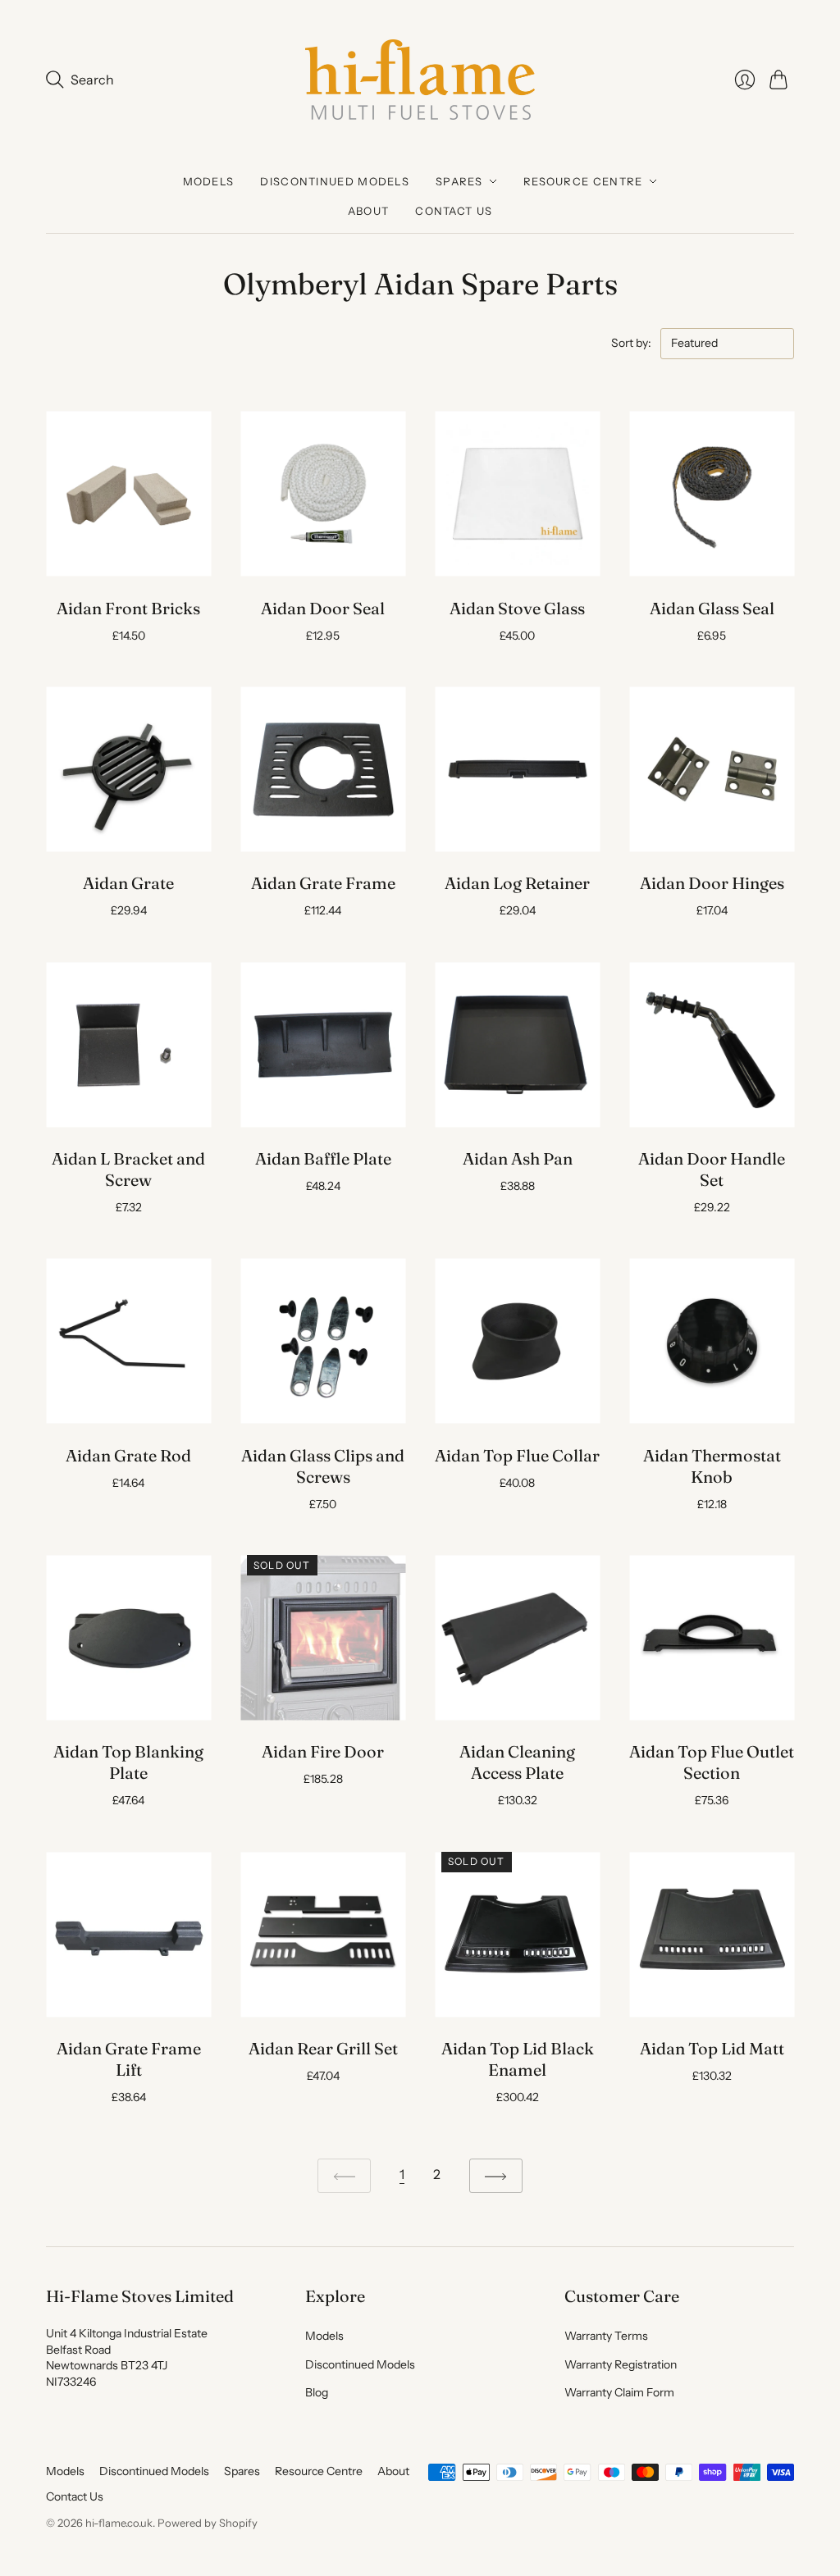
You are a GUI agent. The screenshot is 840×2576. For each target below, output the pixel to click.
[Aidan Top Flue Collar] (517, 1341)
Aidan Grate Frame (323, 883)
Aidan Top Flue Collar (517, 1455)
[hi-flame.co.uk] (420, 80)
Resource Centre (583, 181)
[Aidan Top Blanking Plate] (128, 1637)
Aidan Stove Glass (517, 608)
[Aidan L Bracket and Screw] (128, 1044)
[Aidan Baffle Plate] (323, 1044)
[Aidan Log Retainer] (517, 769)
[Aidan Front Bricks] (128, 494)
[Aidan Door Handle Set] (712, 1044)
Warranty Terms (606, 2336)
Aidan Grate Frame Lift (129, 2059)
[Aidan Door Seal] (323, 494)
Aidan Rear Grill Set (323, 2048)
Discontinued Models (335, 181)
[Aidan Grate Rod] (128, 1341)
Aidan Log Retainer (517, 883)
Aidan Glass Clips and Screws (323, 1466)
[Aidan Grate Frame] (323, 769)
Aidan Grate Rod (128, 1455)
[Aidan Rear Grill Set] (323, 1934)
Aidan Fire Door (323, 1751)
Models (209, 181)
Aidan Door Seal (323, 608)
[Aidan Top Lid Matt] (712, 1934)
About (369, 211)
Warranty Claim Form (619, 2392)
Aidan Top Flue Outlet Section (712, 1762)
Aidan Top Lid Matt (712, 2048)
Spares (459, 181)
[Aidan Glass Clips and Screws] (323, 1341)
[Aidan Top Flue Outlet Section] (712, 1637)
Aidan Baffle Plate (323, 1158)
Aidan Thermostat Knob (712, 1466)
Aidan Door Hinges (712, 883)
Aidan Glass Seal (712, 608)
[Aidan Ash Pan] (517, 1044)
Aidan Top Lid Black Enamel (518, 2059)
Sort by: (632, 343)
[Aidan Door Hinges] (712, 769)
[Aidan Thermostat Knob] (712, 1341)
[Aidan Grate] (128, 769)
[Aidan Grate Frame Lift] (128, 1934)
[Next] (496, 2176)
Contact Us (454, 211)
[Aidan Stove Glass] (517, 494)
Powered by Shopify (208, 2523)
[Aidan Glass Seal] (712, 494)
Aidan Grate (128, 883)
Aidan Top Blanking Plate (128, 1762)
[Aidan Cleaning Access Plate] (517, 1637)
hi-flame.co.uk (119, 2523)
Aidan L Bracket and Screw (128, 1169)
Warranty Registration (621, 2364)
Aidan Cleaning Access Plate (517, 1762)
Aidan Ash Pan (518, 1158)
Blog (317, 2392)
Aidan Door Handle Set (712, 1169)
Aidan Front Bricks (128, 608)
